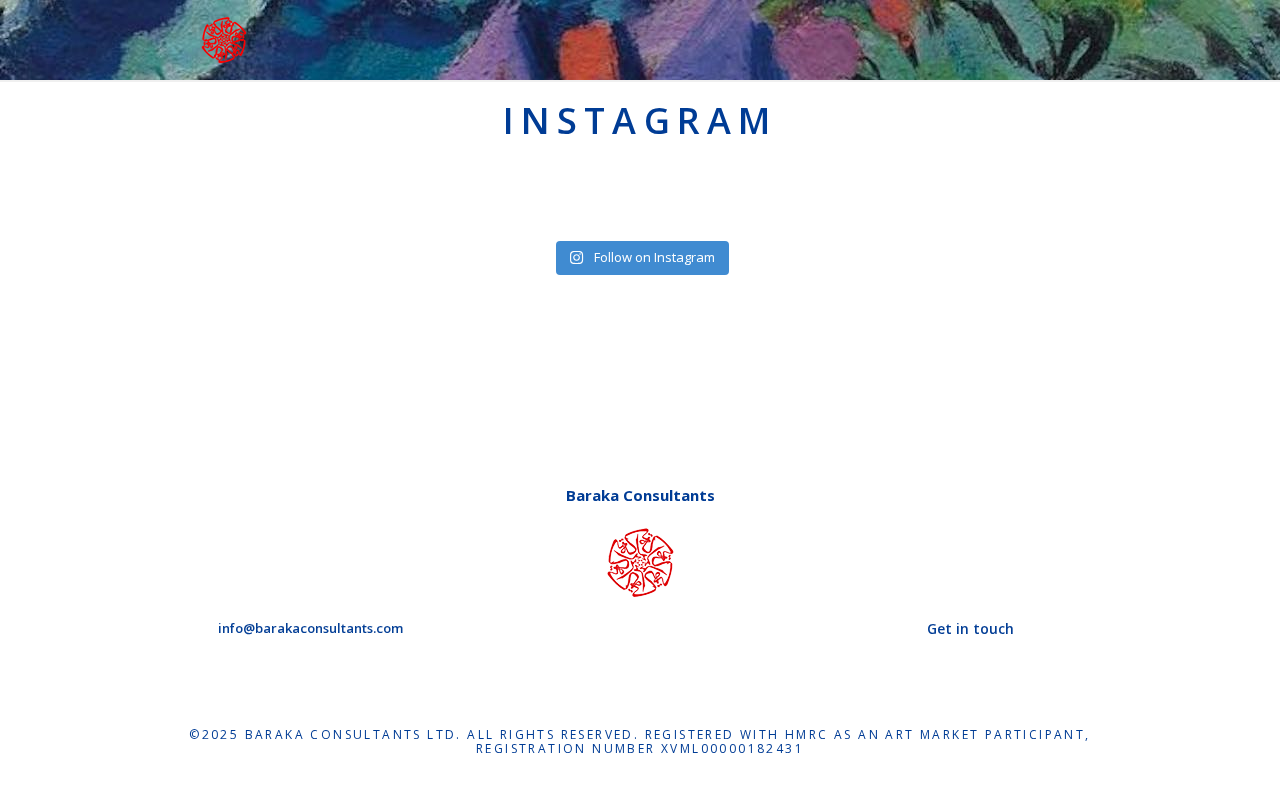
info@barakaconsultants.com (310, 628)
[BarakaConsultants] (224, 38)
